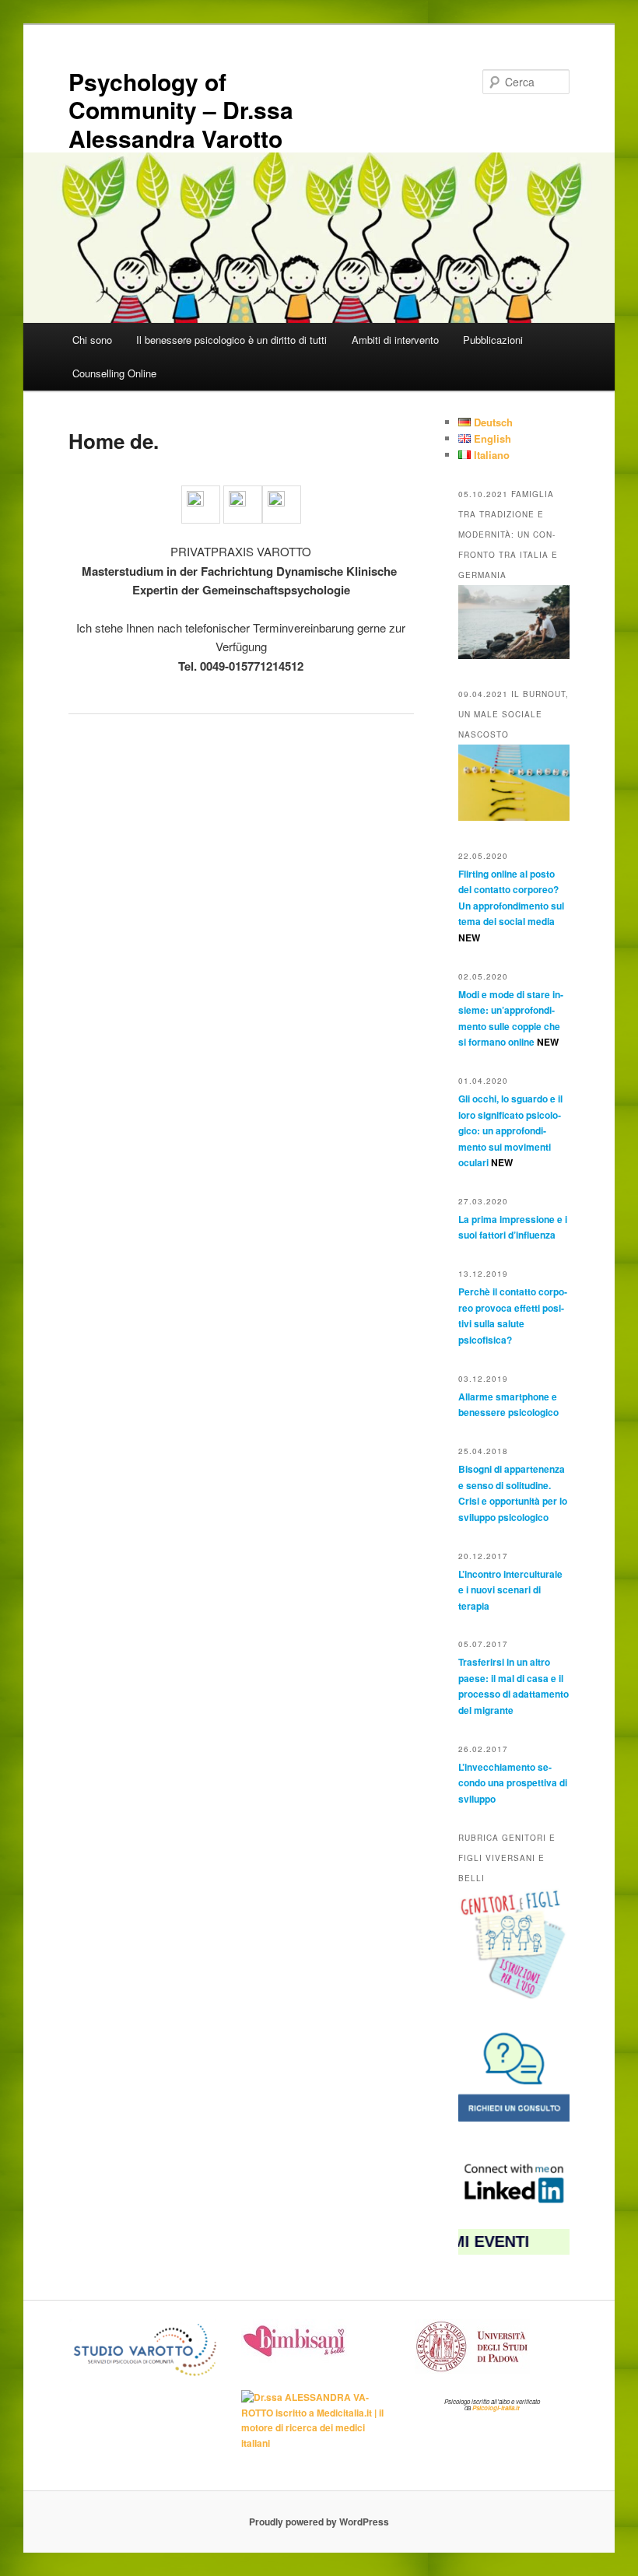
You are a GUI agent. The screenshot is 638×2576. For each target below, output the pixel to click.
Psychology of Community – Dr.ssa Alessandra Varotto (181, 110)
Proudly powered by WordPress (319, 2522)
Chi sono (92, 340)
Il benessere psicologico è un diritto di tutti (231, 340)
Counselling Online (114, 373)
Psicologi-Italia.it (496, 2408)
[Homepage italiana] (243, 501)
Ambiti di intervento (395, 340)
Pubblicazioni (493, 340)
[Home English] (282, 501)
